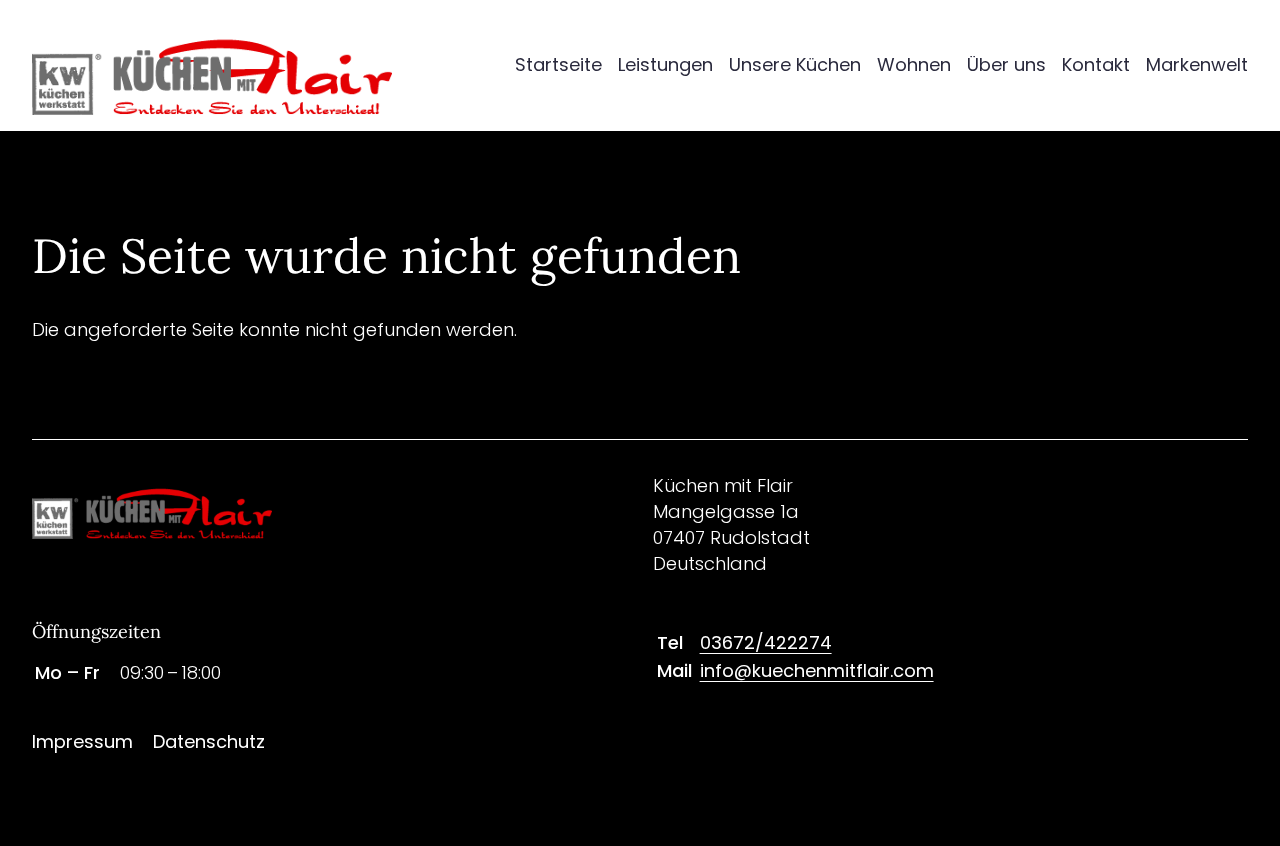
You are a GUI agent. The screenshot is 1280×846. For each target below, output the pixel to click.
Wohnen (914, 64)
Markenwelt (1197, 64)
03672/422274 (766, 642)
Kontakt (1096, 64)
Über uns (1006, 64)
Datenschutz (209, 741)
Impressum (82, 741)
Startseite (558, 64)
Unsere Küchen (795, 64)
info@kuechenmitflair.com (817, 670)
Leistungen (665, 64)
